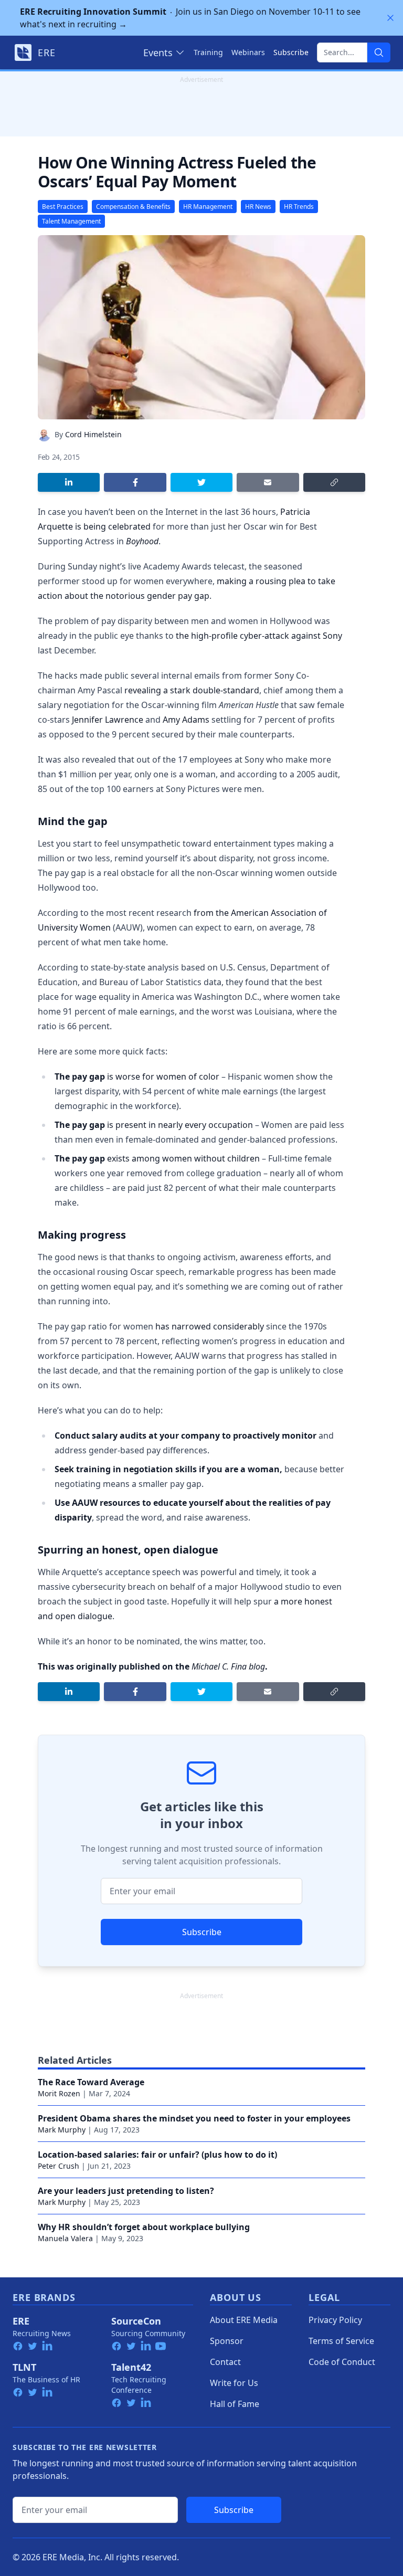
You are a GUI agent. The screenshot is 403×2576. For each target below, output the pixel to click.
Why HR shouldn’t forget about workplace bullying (144, 2227)
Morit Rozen (59, 2093)
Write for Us (234, 2383)
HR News (258, 207)
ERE (21, 2321)
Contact (225, 2362)
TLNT (24, 2367)
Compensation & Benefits (133, 207)
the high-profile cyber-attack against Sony (259, 636)
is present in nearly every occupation (180, 1125)
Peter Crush (59, 2166)
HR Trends (299, 207)
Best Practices (63, 207)
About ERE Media (244, 2320)
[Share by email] (268, 482)
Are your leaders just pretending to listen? (126, 2191)
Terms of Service (341, 2341)
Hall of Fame (235, 2404)
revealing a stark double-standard (192, 690)
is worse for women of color (163, 1076)
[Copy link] (334, 482)
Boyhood (142, 541)
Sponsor (227, 2341)
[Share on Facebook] (135, 482)
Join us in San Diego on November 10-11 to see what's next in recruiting (190, 18)
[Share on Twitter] (201, 482)
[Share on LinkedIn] (69, 482)
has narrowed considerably (210, 1326)
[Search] (379, 52)
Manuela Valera (65, 2238)
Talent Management (71, 221)
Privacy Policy (335, 2320)
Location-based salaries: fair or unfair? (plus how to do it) (157, 2155)
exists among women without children (183, 1158)
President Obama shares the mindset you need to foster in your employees (194, 2118)
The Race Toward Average (91, 2082)
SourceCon (136, 2321)
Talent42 (131, 2367)
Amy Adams (186, 720)
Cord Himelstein (93, 434)
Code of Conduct (342, 2362)
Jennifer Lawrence (108, 720)
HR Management (208, 207)
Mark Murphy (62, 2130)
